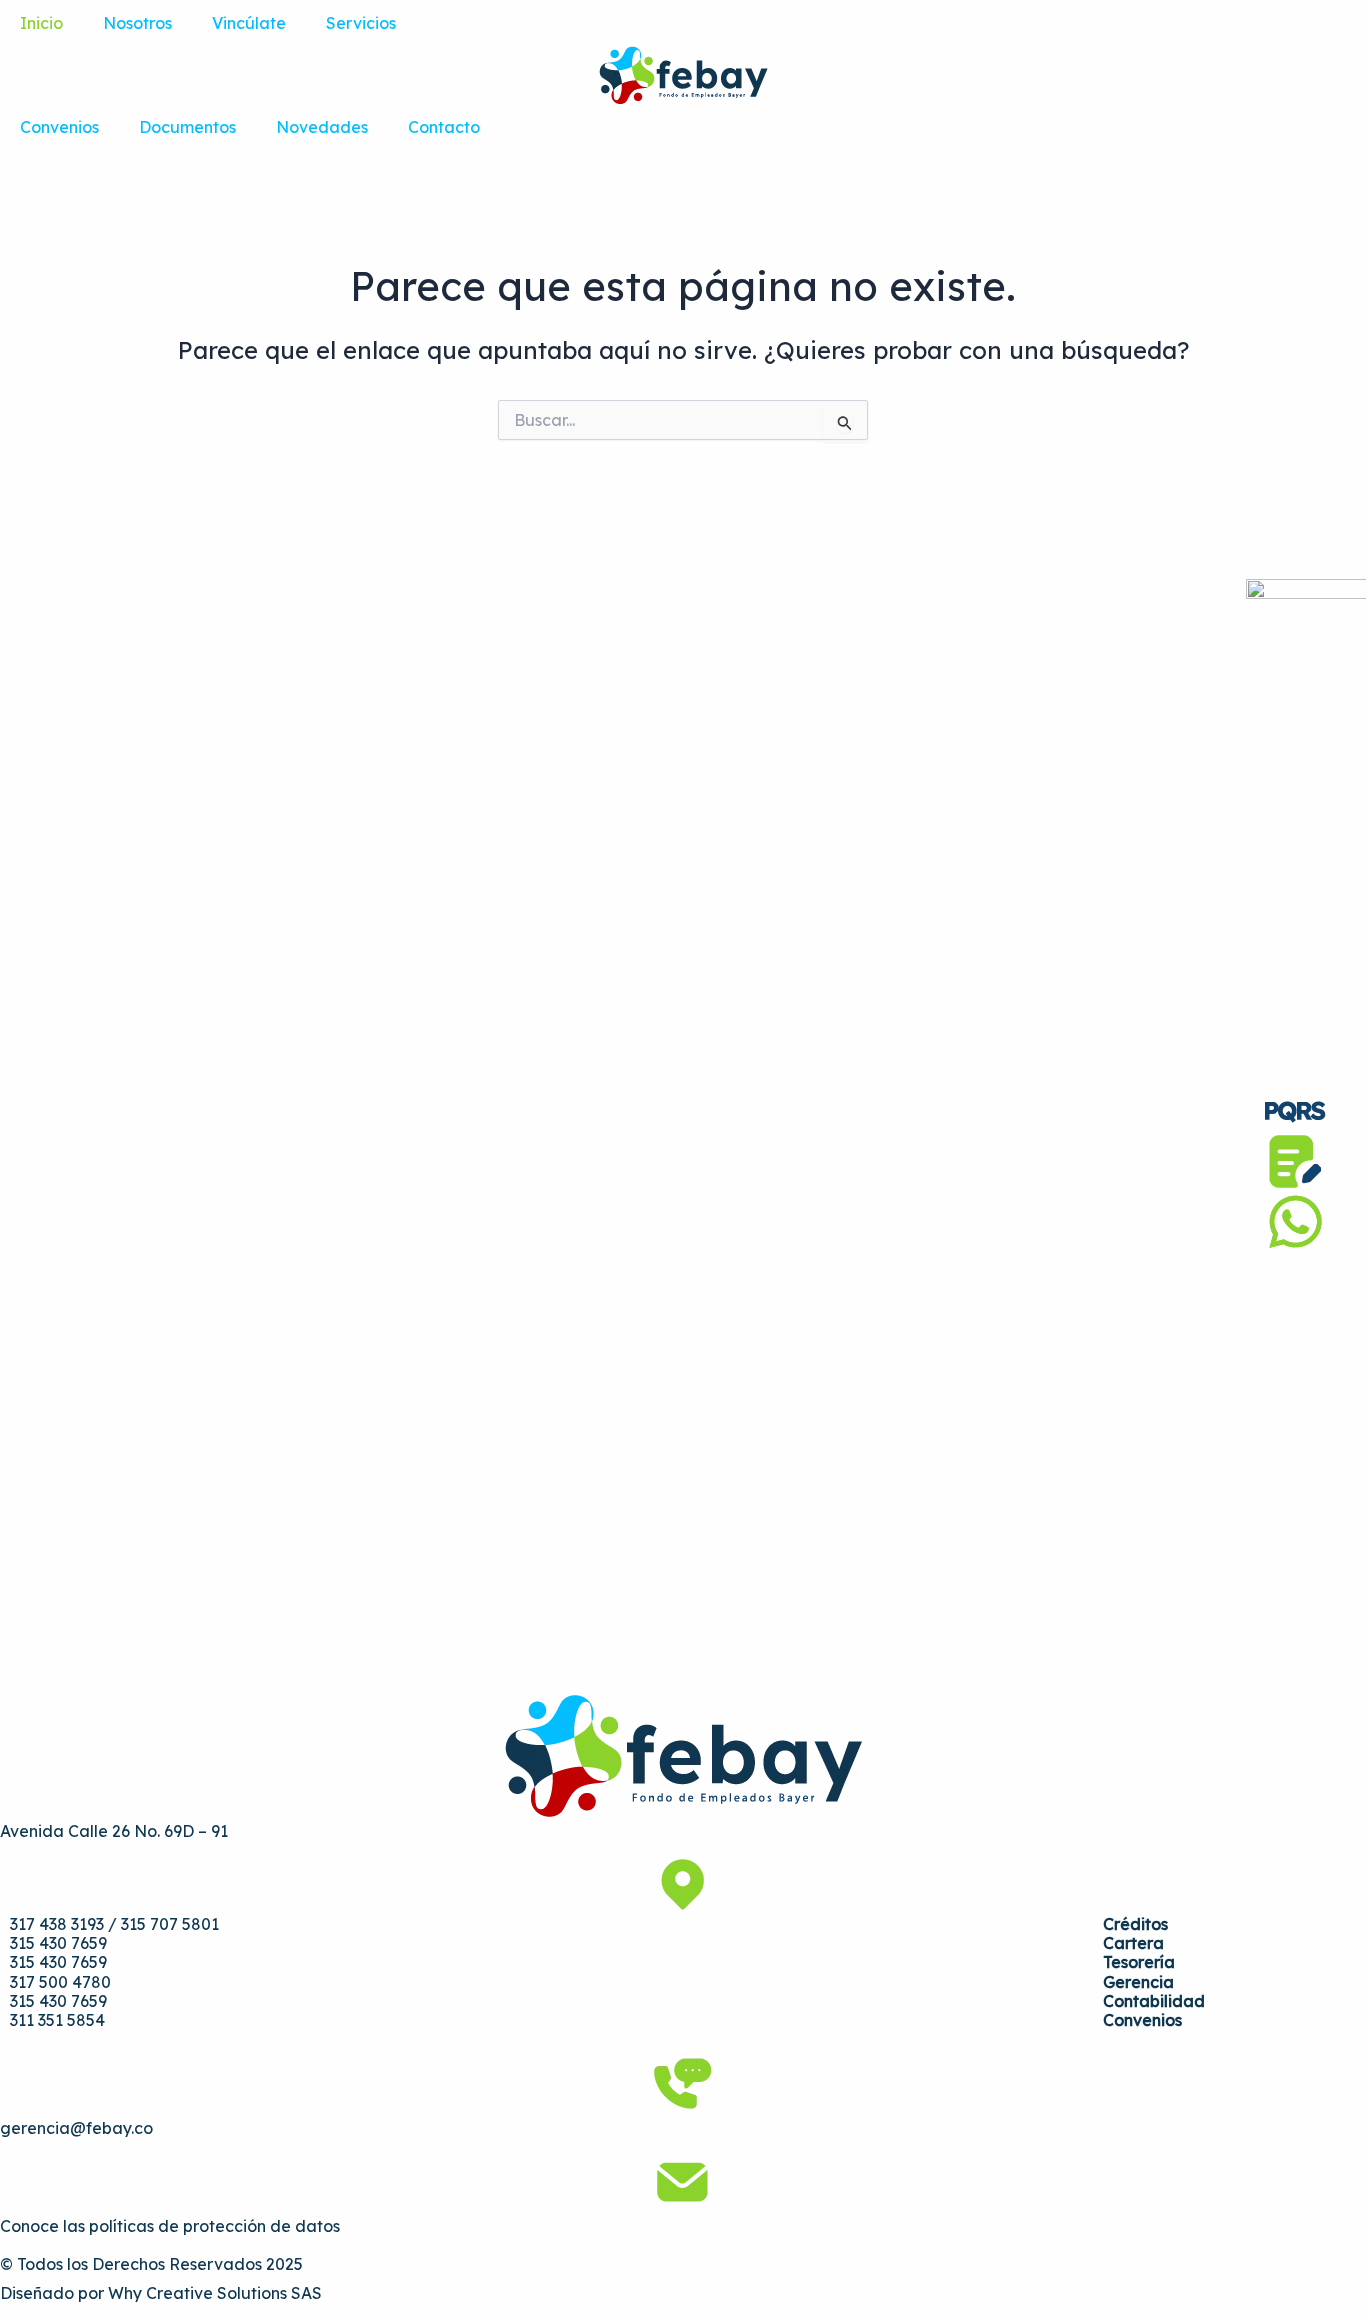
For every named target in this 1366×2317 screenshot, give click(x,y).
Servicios (361, 23)
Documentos (187, 127)
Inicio (41, 23)
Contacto (444, 127)
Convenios (59, 127)
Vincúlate (249, 23)
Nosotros (137, 23)
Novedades (322, 127)
